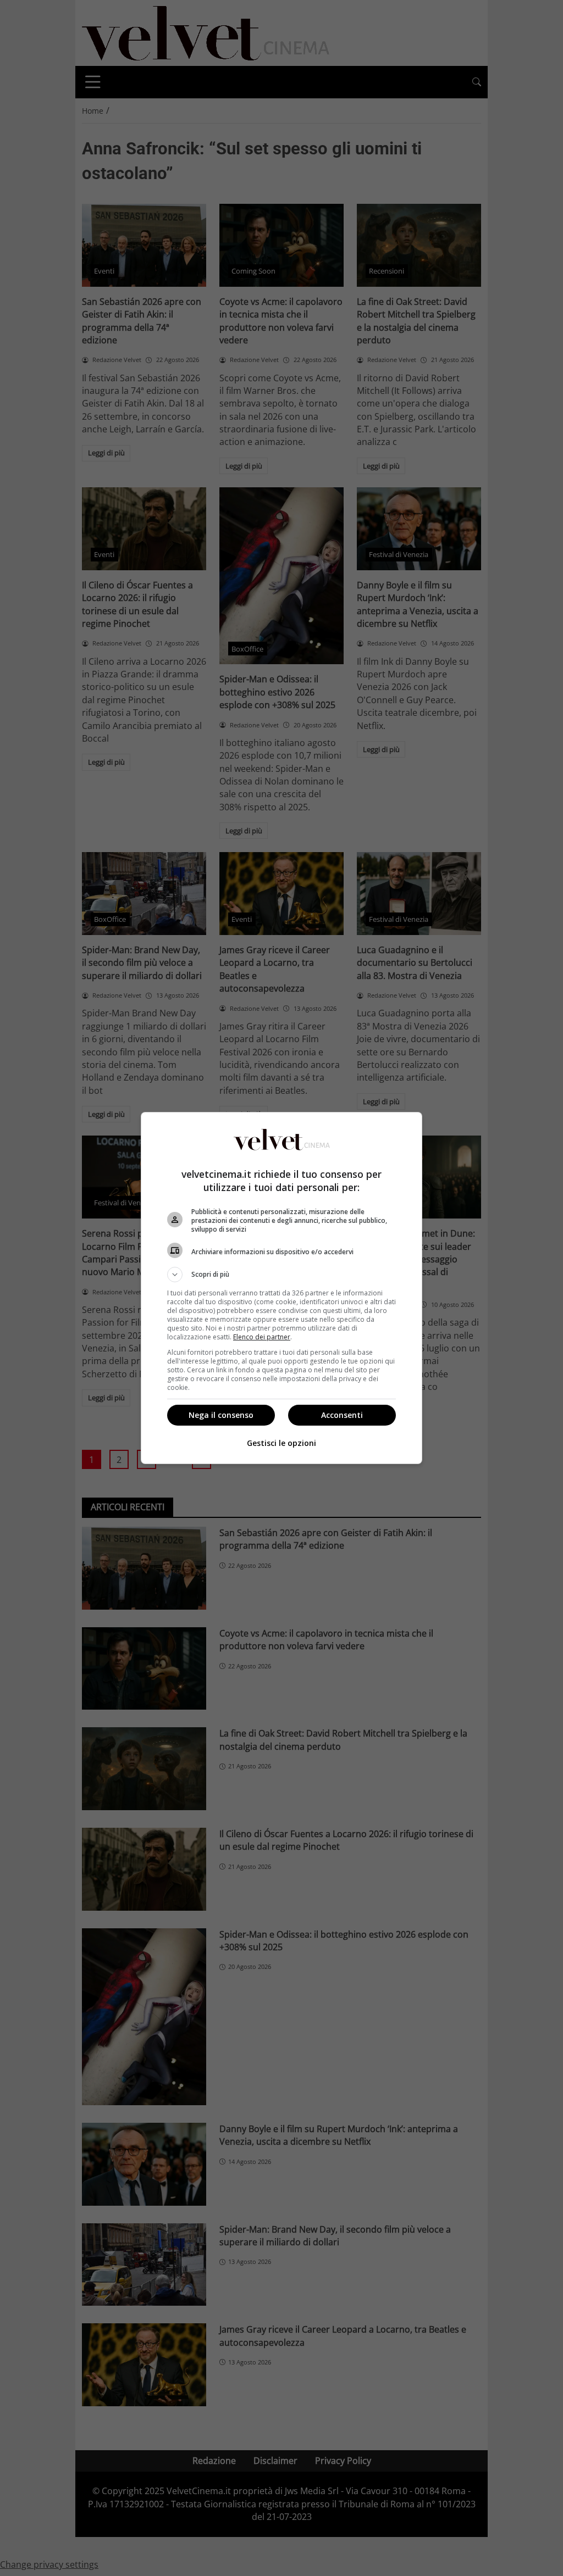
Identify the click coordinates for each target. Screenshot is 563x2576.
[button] (281, 1275)
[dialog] (281, 1288)
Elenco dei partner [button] (262, 1337)
